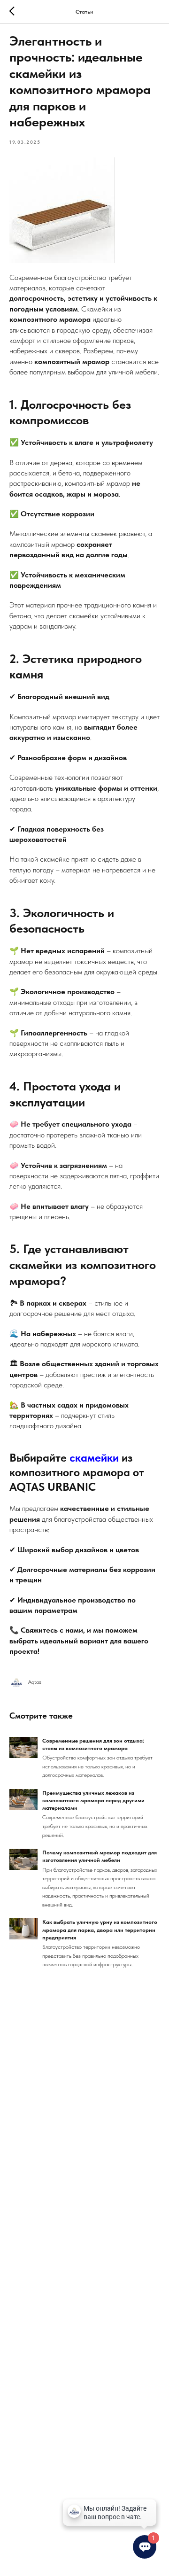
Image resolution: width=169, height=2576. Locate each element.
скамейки (96, 1458)
